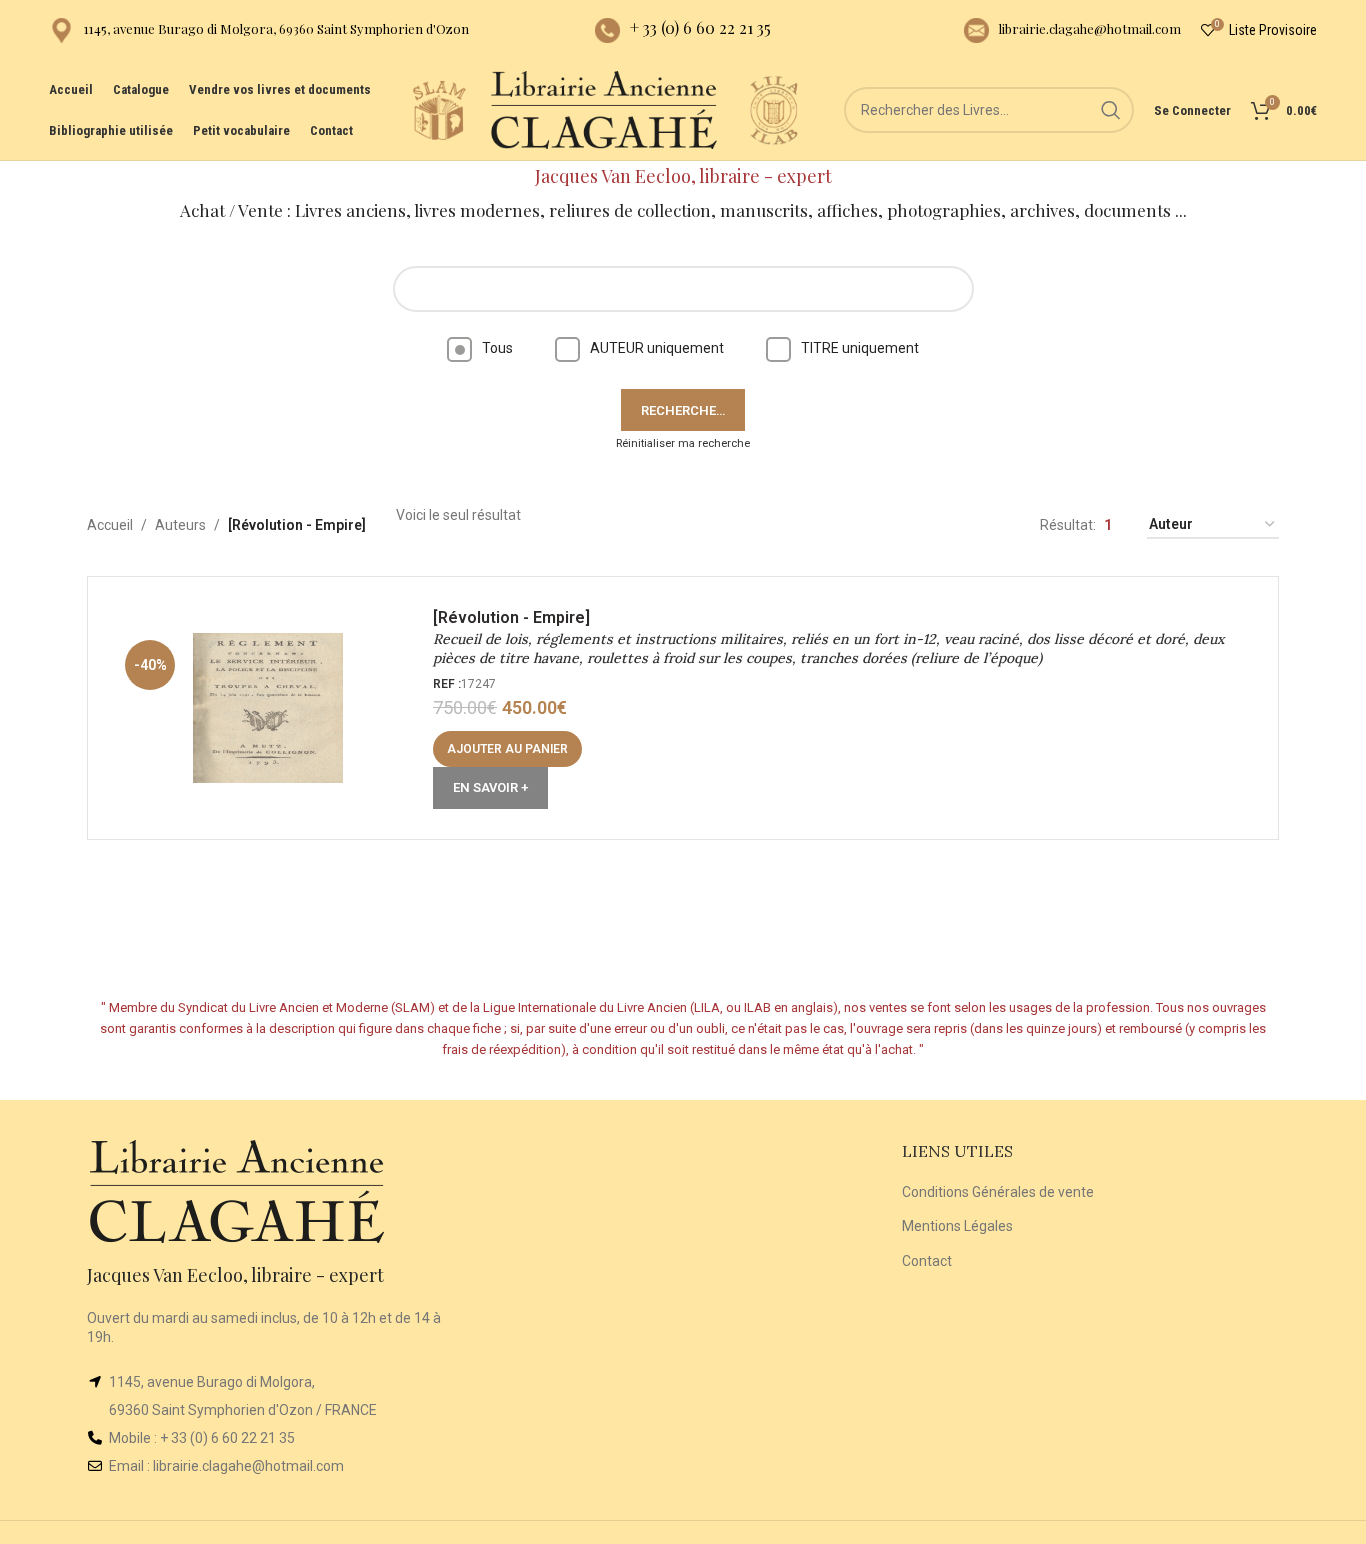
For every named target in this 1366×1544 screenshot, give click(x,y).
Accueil (110, 525)
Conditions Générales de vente (998, 1192)
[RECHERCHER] (1111, 110)
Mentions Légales (957, 1226)
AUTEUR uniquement (657, 348)
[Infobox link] (259, 30)
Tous (497, 348)
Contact (927, 1261)
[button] (507, 749)
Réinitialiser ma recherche (683, 443)
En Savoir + (490, 787)
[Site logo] (439, 109)
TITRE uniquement (860, 348)
